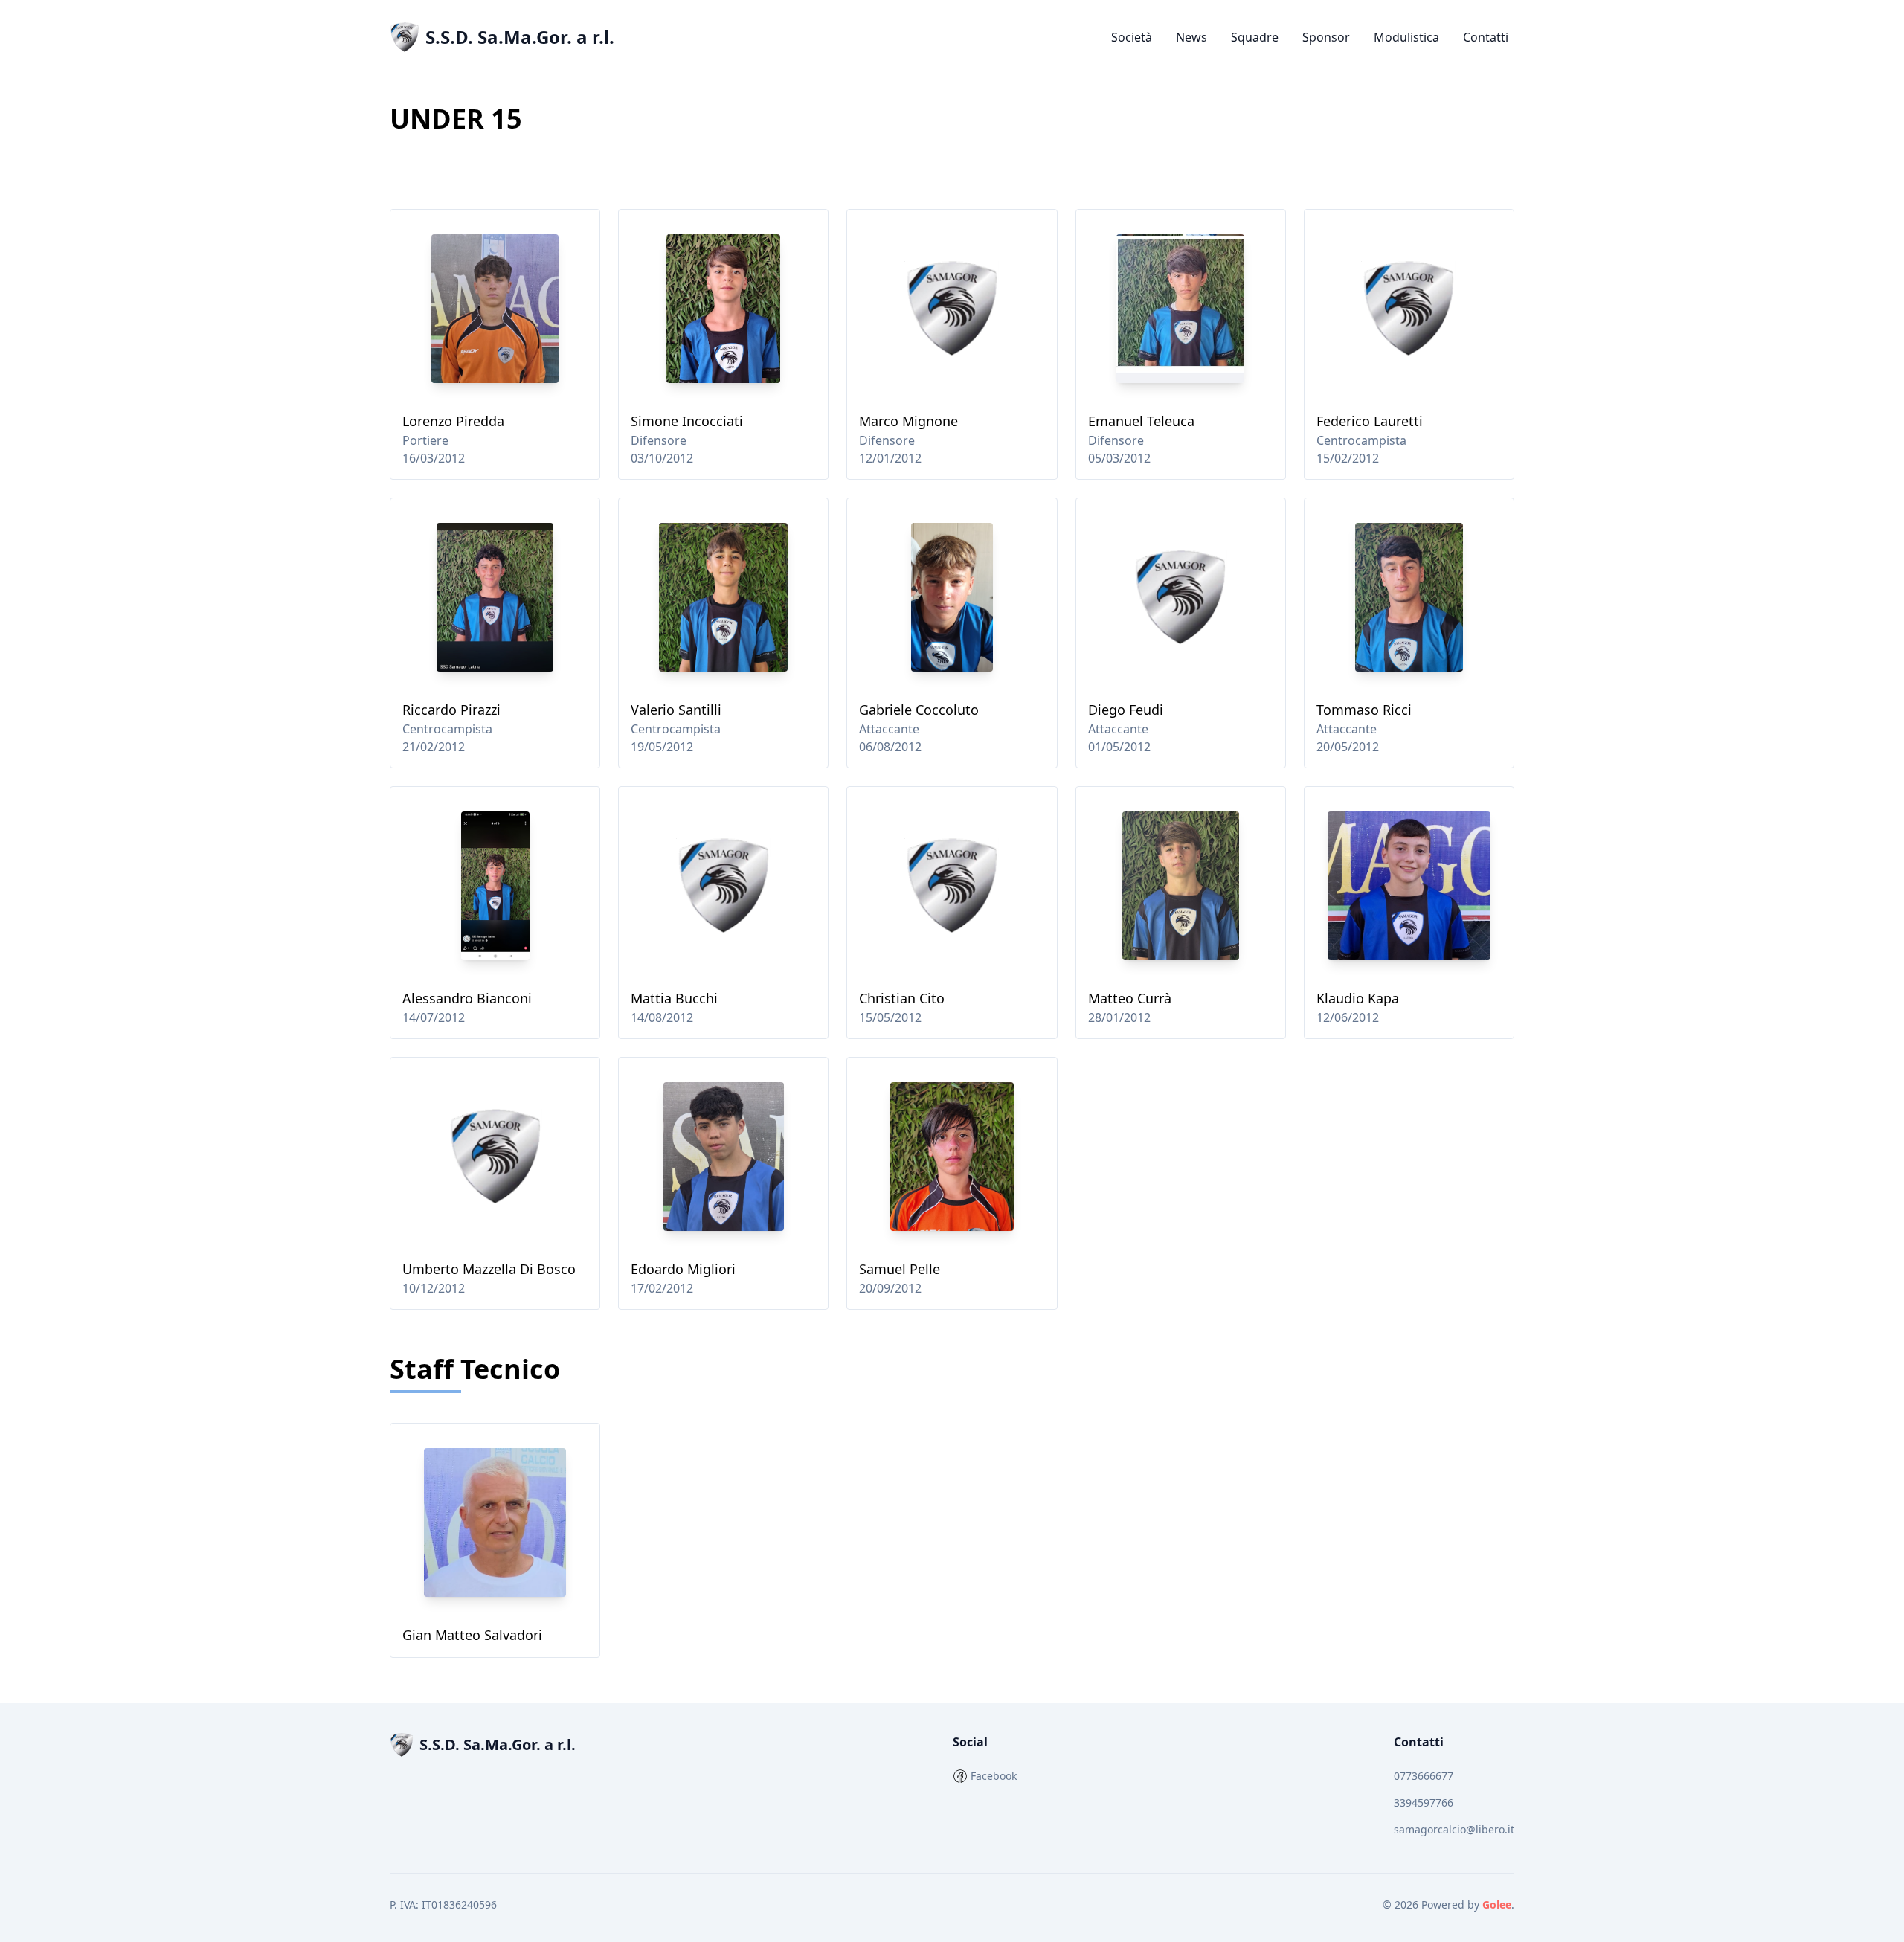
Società (1132, 37)
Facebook (994, 1776)
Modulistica (1406, 37)
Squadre (1255, 37)
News (1191, 37)
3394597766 (1424, 1803)
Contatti (1486, 37)
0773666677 (1424, 1776)
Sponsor (1326, 37)
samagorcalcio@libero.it (1454, 1829)
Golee (1497, 1904)
